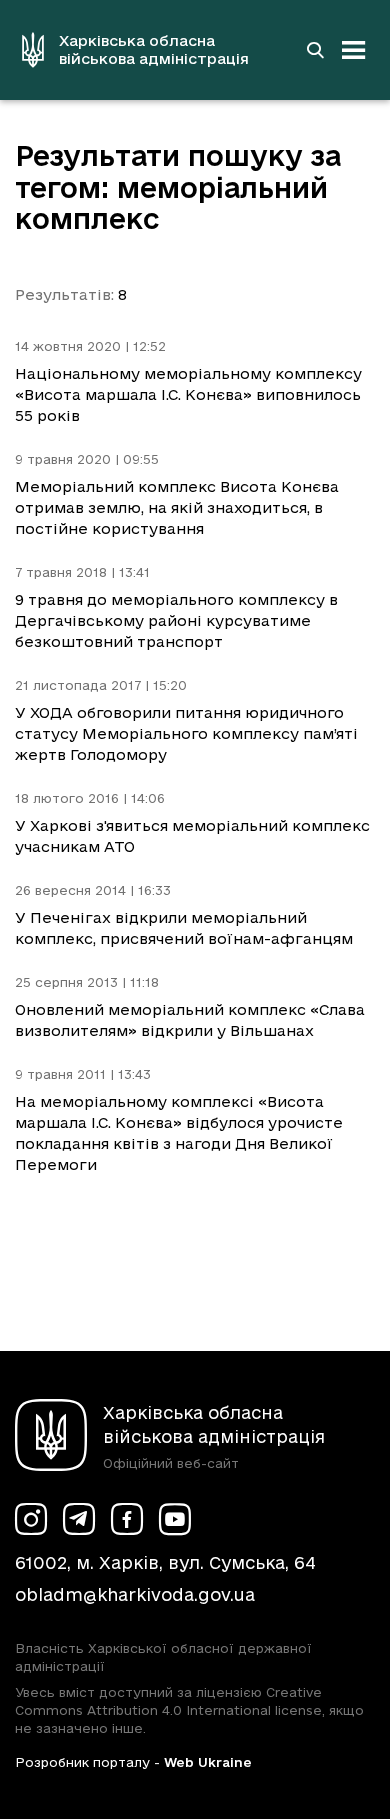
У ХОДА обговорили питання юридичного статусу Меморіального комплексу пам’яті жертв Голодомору (186, 733)
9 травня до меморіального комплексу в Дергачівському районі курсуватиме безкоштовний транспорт (176, 620)
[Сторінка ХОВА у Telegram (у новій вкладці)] (79, 1519)
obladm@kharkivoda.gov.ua (135, 1594)
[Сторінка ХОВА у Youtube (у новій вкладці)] (175, 1519)
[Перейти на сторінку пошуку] (315, 50)
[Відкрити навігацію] (354, 50)
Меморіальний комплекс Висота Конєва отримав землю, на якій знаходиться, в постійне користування (177, 507)
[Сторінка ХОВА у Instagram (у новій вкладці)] (31, 1519)
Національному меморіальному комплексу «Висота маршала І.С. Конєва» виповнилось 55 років (188, 394)
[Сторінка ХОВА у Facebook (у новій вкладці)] (127, 1519)
